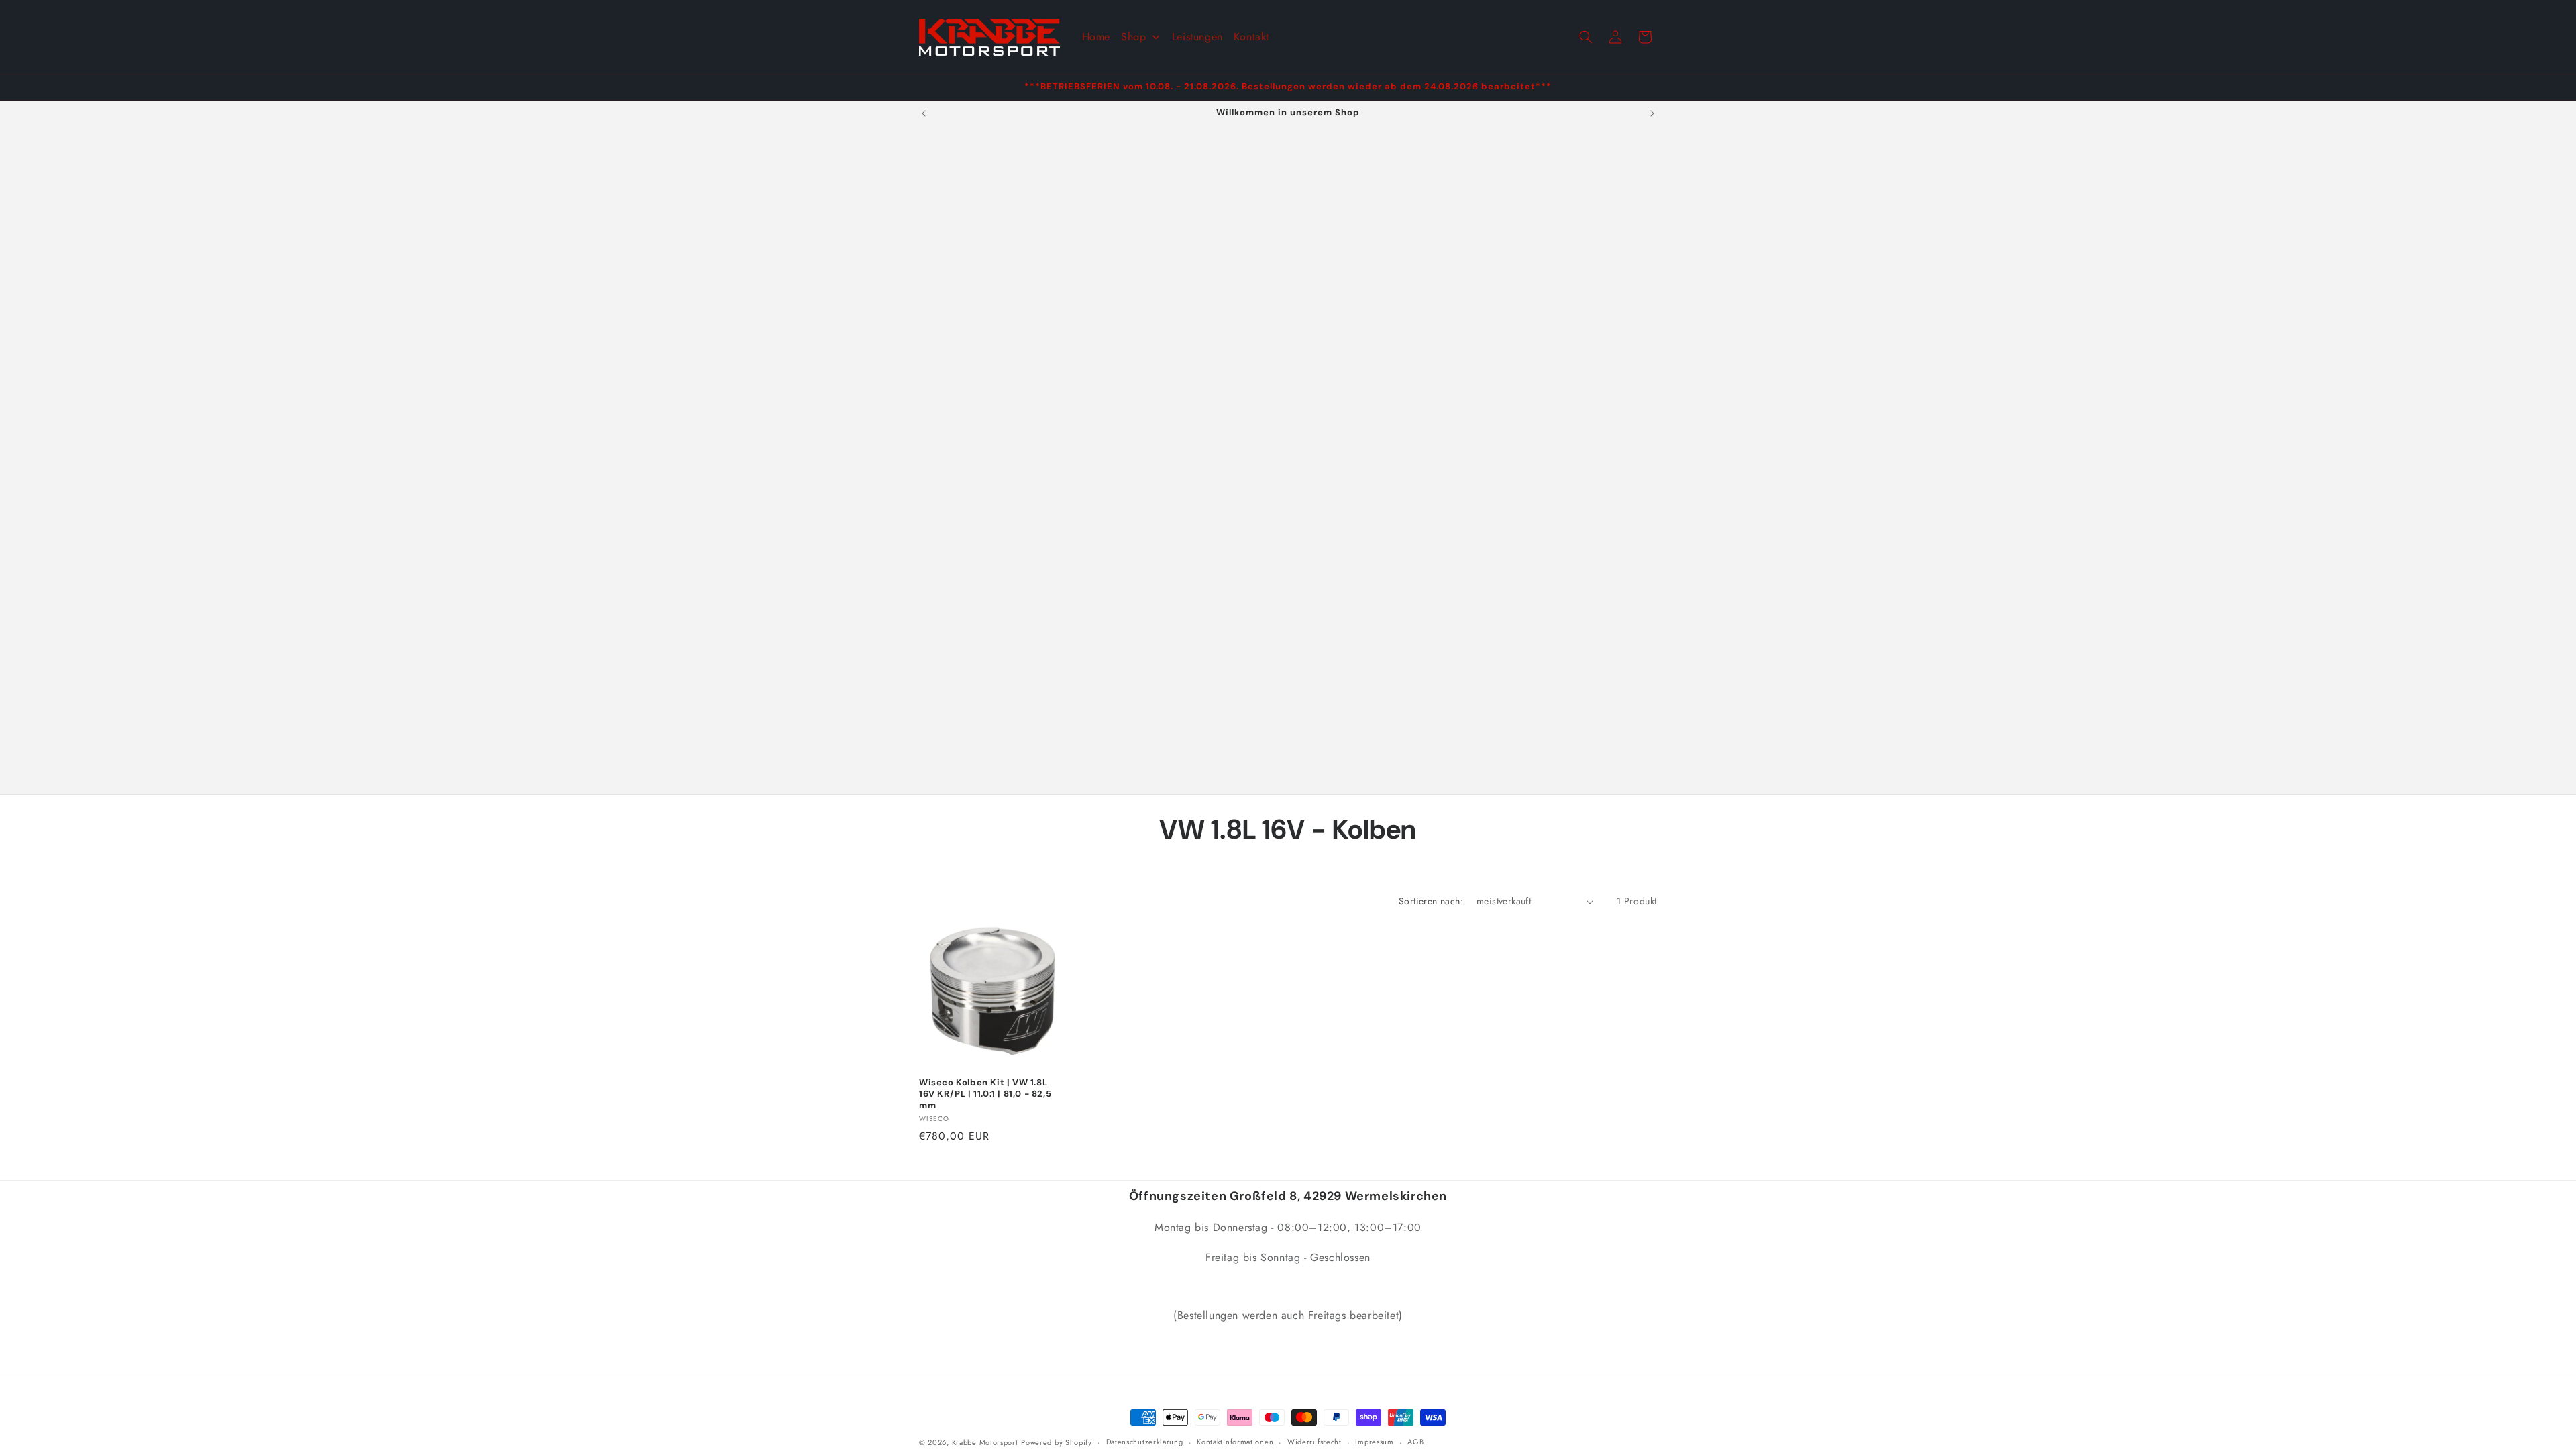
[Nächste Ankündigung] (1652, 113)
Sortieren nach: (1431, 901)
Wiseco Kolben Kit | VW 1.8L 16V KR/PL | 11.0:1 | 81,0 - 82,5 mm (985, 1094)
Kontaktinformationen (1235, 1442)
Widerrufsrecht (1314, 1442)
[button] (1586, 37)
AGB (1415, 1442)
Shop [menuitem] (1133, 37)
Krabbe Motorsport (985, 1442)
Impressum (1374, 1442)
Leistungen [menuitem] (1197, 37)
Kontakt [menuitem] (1251, 37)
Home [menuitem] (1096, 37)
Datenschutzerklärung (1145, 1442)
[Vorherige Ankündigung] (924, 113)
